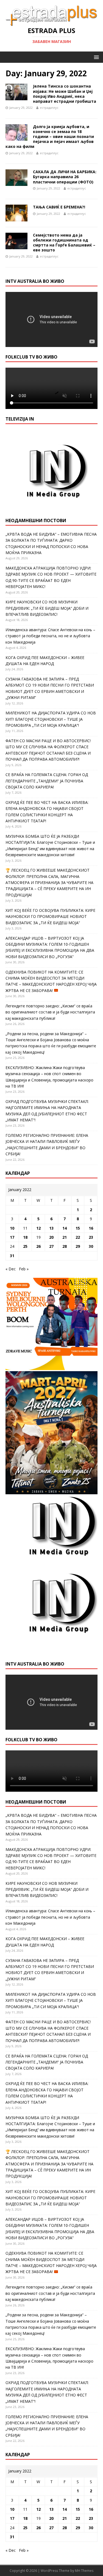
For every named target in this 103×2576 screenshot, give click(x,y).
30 (91, 1246)
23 (91, 1237)
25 (25, 1246)
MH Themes (84, 2571)
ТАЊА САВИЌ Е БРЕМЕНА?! (59, 207)
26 (38, 1246)
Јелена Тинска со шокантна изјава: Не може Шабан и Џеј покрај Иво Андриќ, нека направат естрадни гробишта (65, 94)
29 (78, 1246)
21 (65, 1237)
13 (51, 1228)
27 (51, 1246)
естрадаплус (49, 108)
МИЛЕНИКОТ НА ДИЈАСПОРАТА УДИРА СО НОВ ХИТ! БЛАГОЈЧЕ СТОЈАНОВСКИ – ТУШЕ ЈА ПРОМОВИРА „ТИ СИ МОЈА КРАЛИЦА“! (51, 719)
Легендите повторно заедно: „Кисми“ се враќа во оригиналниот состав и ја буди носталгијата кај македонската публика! (50, 1012)
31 (12, 1256)
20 (51, 1237)
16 (91, 1228)
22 (78, 1237)
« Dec (11, 1269)
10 (12, 1228)
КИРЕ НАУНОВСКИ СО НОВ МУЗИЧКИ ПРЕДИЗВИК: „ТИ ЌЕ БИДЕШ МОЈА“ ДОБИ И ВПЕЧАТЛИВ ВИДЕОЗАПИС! (47, 608)
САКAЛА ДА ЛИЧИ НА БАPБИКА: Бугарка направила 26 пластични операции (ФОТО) (65, 177)
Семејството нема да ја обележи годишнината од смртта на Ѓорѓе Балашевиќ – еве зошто (64, 243)
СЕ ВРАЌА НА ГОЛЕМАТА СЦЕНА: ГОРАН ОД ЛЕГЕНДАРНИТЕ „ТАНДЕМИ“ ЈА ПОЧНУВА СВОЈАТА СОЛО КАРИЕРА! (47, 781)
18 (25, 1237)
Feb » (24, 1269)
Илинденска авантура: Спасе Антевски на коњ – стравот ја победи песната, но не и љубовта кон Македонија (50, 636)
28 (65, 1246)
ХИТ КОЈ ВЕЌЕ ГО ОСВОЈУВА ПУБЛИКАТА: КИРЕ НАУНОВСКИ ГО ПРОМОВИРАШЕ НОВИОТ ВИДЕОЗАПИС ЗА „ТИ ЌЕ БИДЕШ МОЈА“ (50, 916)
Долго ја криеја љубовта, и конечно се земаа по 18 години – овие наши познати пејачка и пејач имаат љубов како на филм (50, 137)
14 (65, 1228)
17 (12, 1237)
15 (78, 1228)
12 (38, 1228)
